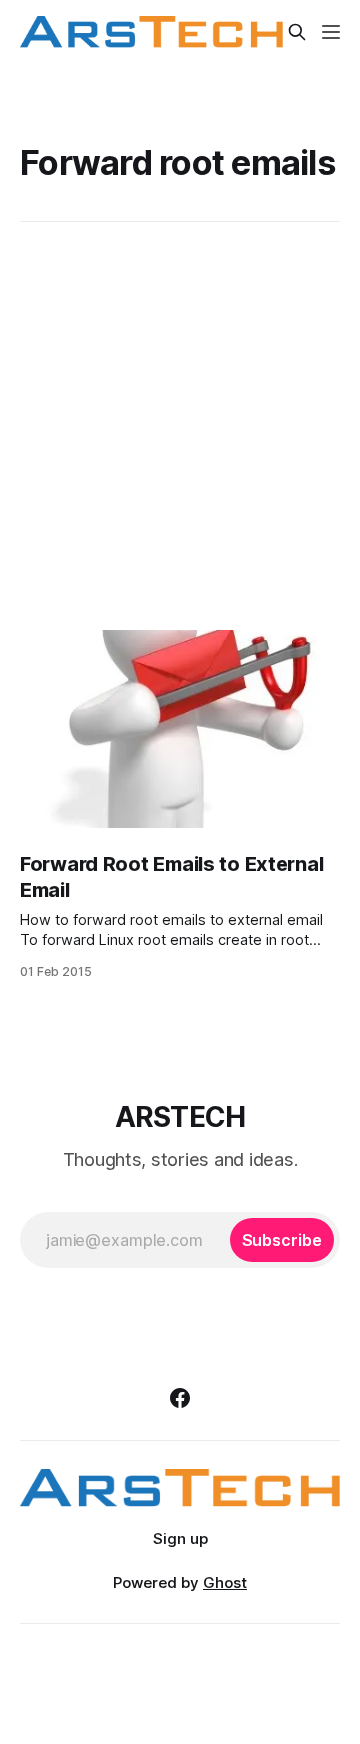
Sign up (180, 1538)
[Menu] (331, 32)
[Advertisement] (180, 426)
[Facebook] (180, 1398)
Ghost (225, 1582)
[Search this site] (297, 32)
